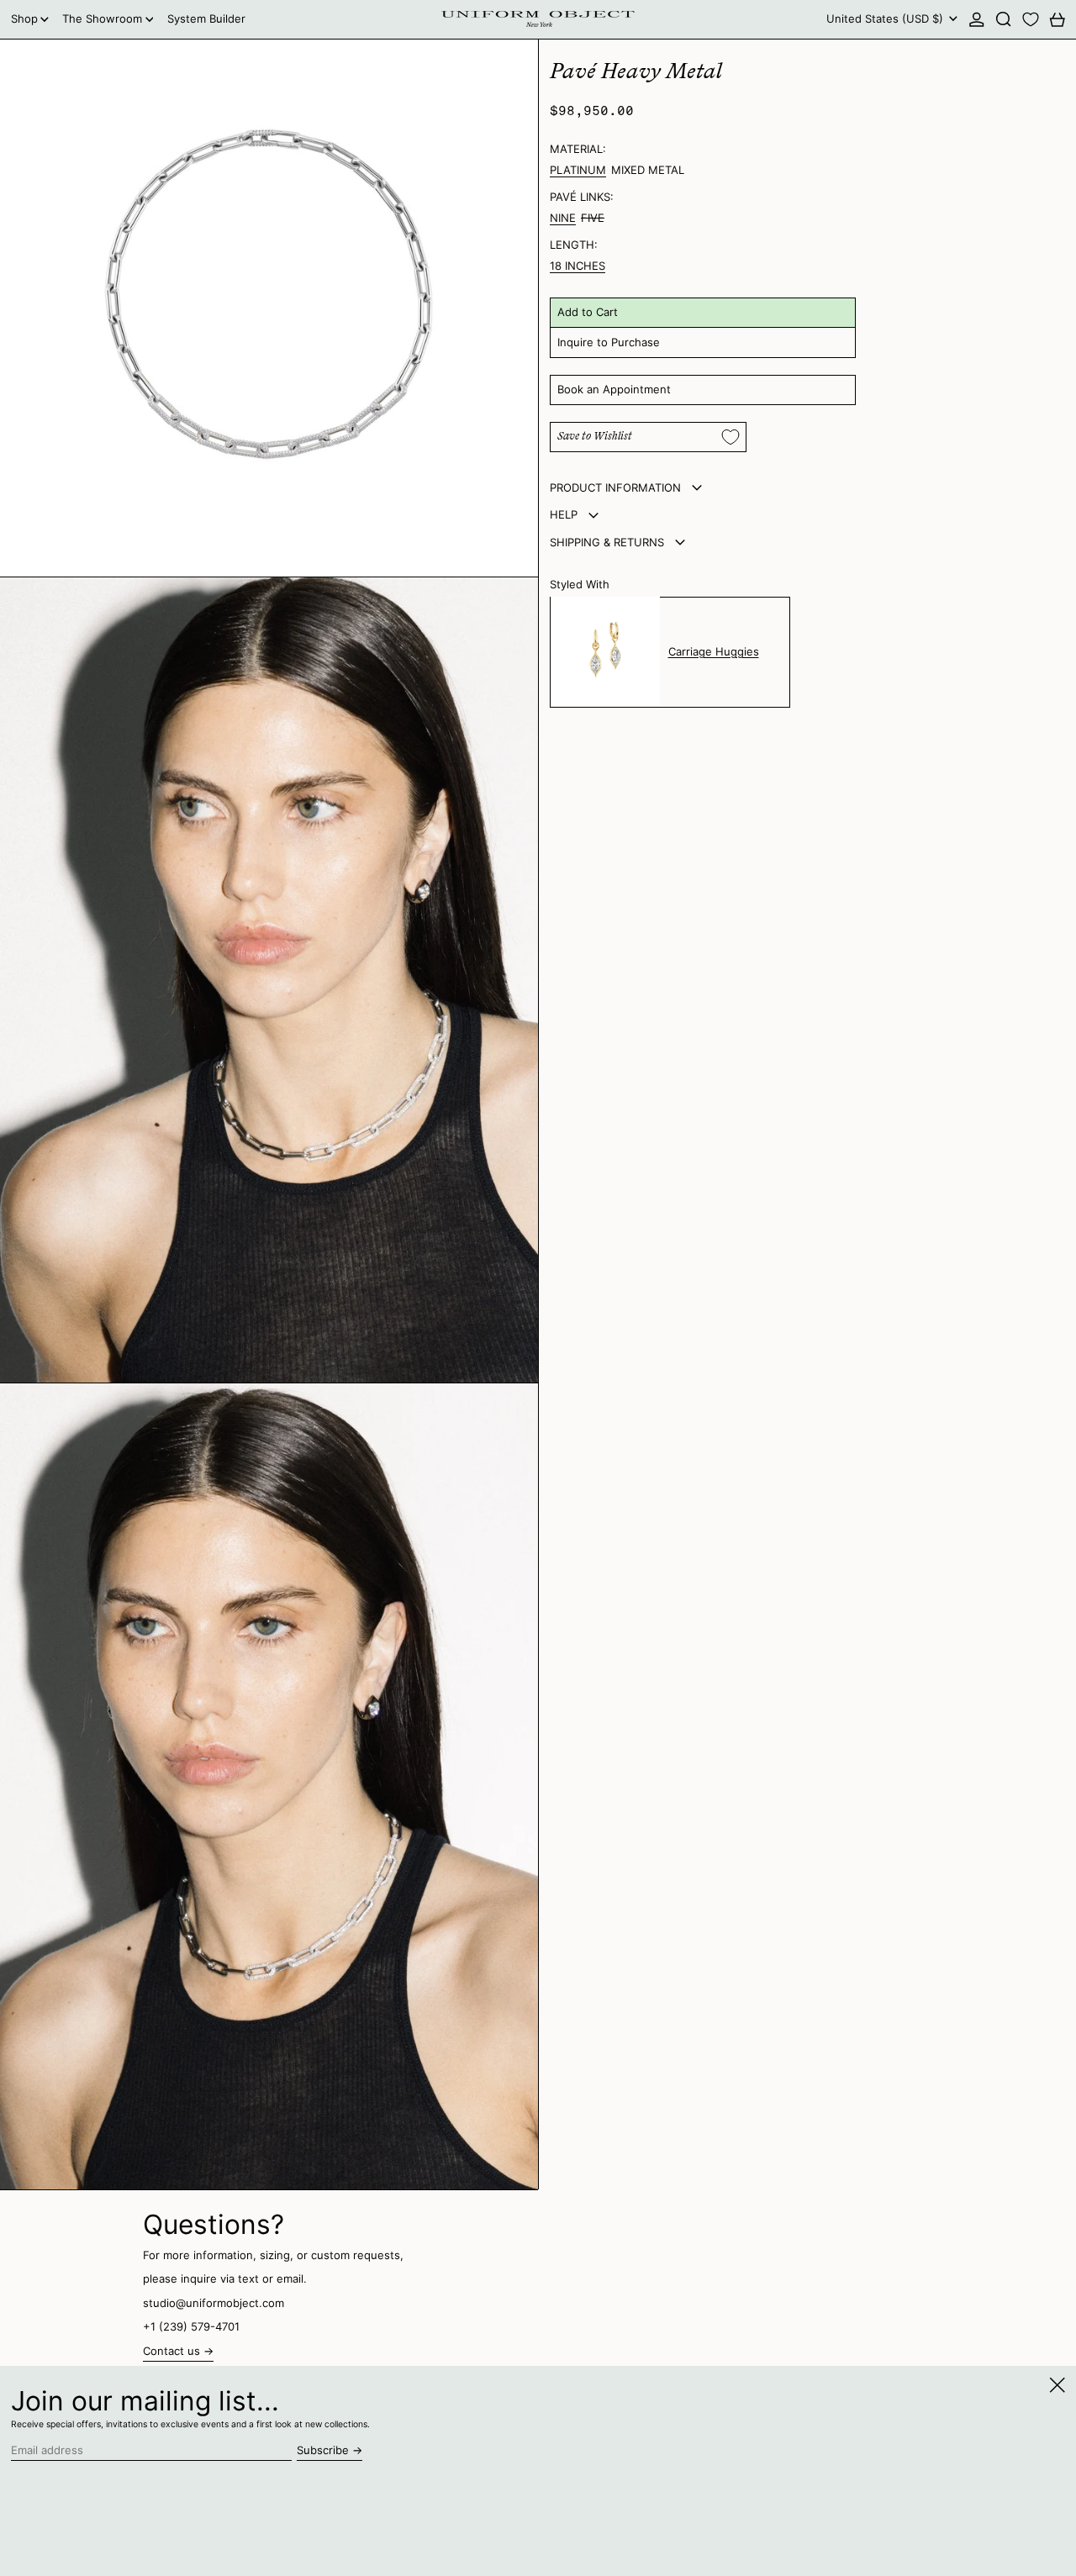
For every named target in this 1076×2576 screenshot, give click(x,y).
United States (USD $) (886, 18)
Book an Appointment (614, 389)
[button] (1004, 19)
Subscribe (323, 2450)
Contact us (171, 2351)
